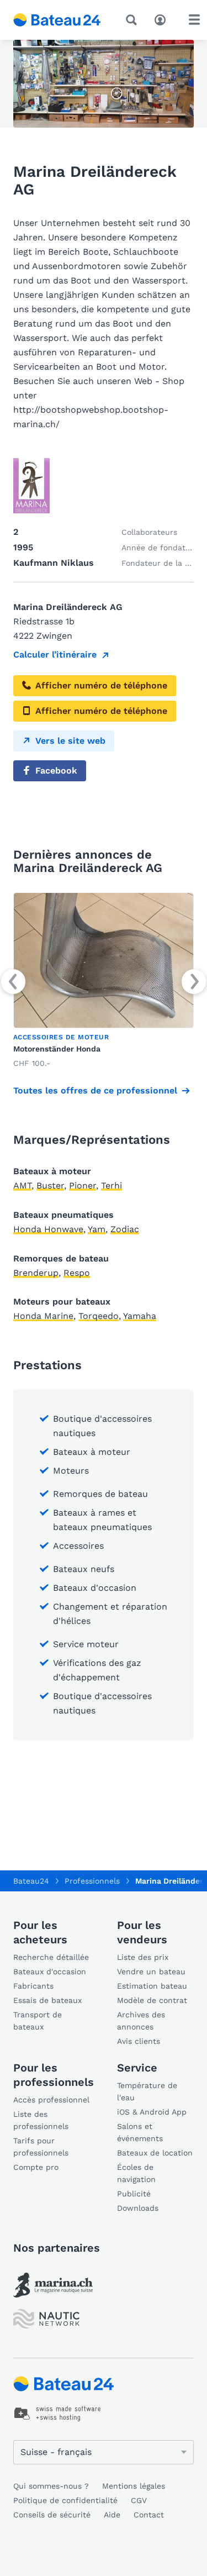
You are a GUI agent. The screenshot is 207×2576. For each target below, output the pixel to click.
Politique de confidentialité (65, 2500)
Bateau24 (31, 1881)
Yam (97, 1229)
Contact (149, 2515)
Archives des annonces (141, 2021)
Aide (112, 2515)
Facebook (56, 771)
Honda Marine (43, 1316)
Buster (50, 1186)
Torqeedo (99, 1316)
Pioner (83, 1186)
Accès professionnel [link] (51, 2100)
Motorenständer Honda (57, 1049)
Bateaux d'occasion (50, 1972)
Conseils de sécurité (52, 2515)
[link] (104, 981)
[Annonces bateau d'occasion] (57, 20)
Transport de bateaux (38, 2021)
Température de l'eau (147, 2091)
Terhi (112, 1186)
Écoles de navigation (136, 2173)
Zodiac (125, 1229)
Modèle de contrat (152, 2000)
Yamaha (140, 1316)
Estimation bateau (152, 1986)
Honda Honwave (48, 1229)
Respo (77, 1273)
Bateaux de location (155, 2153)
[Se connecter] (163, 19)
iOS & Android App (152, 2112)
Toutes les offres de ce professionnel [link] (95, 1090)
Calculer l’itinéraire (55, 654)
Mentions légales (134, 2486)
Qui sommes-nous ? (51, 2486)
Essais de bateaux (47, 2000)
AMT (22, 1186)
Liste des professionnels (41, 2120)
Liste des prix (143, 1957)
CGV (139, 2500)
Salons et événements (140, 2132)
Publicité (134, 2194)
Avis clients (139, 2041)
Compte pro (36, 2167)
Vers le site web (70, 741)
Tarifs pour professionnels (41, 2147)
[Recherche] (134, 20)
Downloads (138, 2208)
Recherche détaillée (51, 1957)
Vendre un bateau (151, 1972)
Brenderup (36, 1273)
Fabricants (33, 1986)
